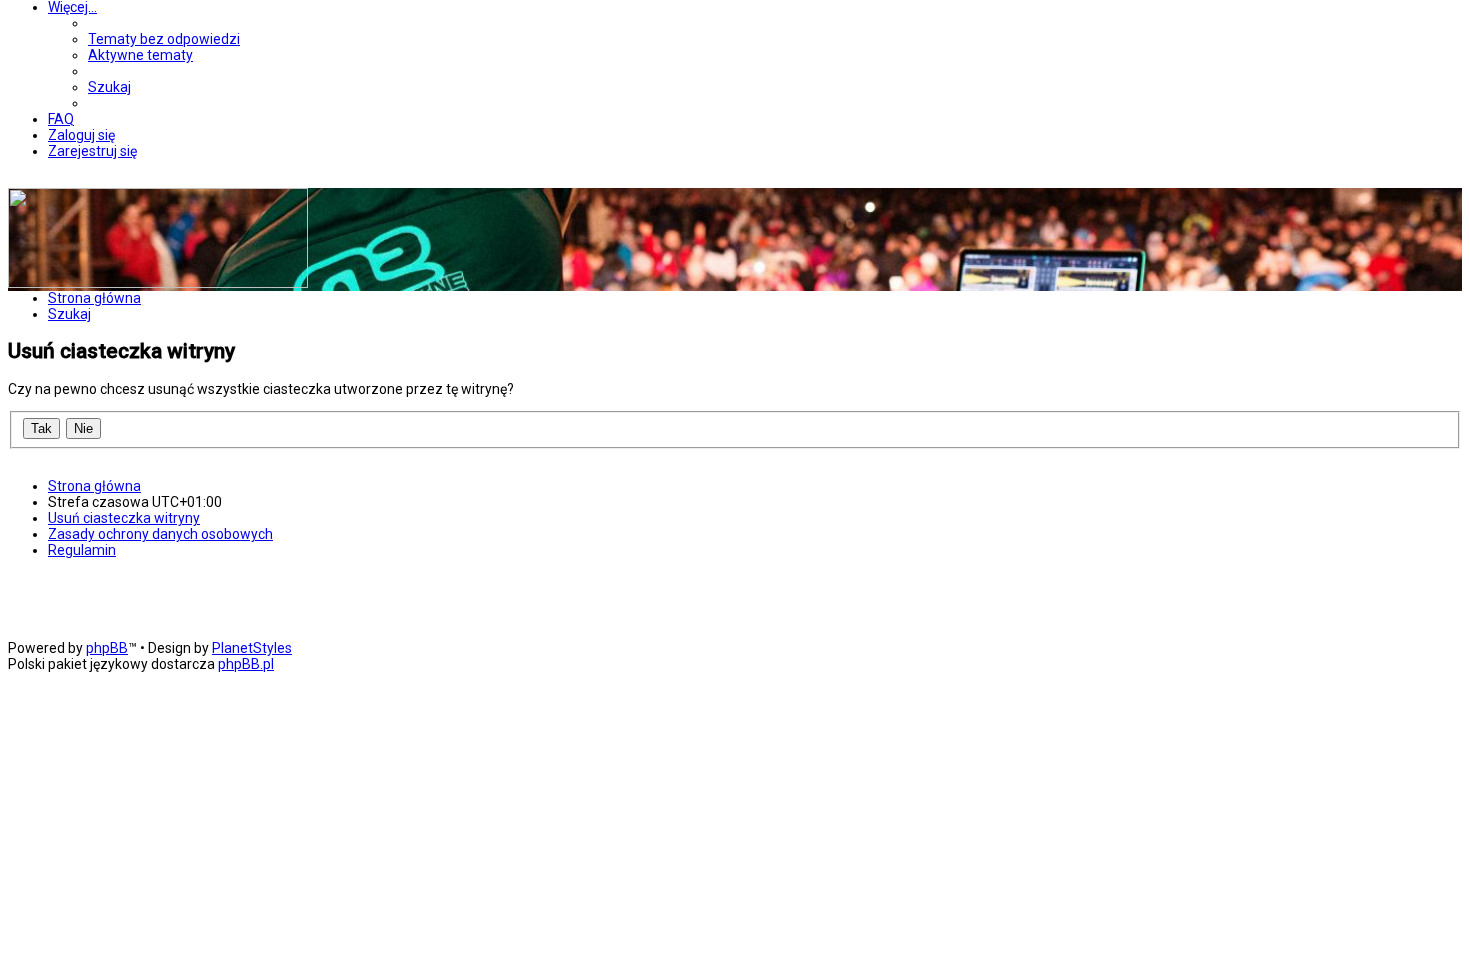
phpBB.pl (246, 664)
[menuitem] (164, 39)
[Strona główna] (158, 283)
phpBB (107, 648)
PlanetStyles (252, 648)
